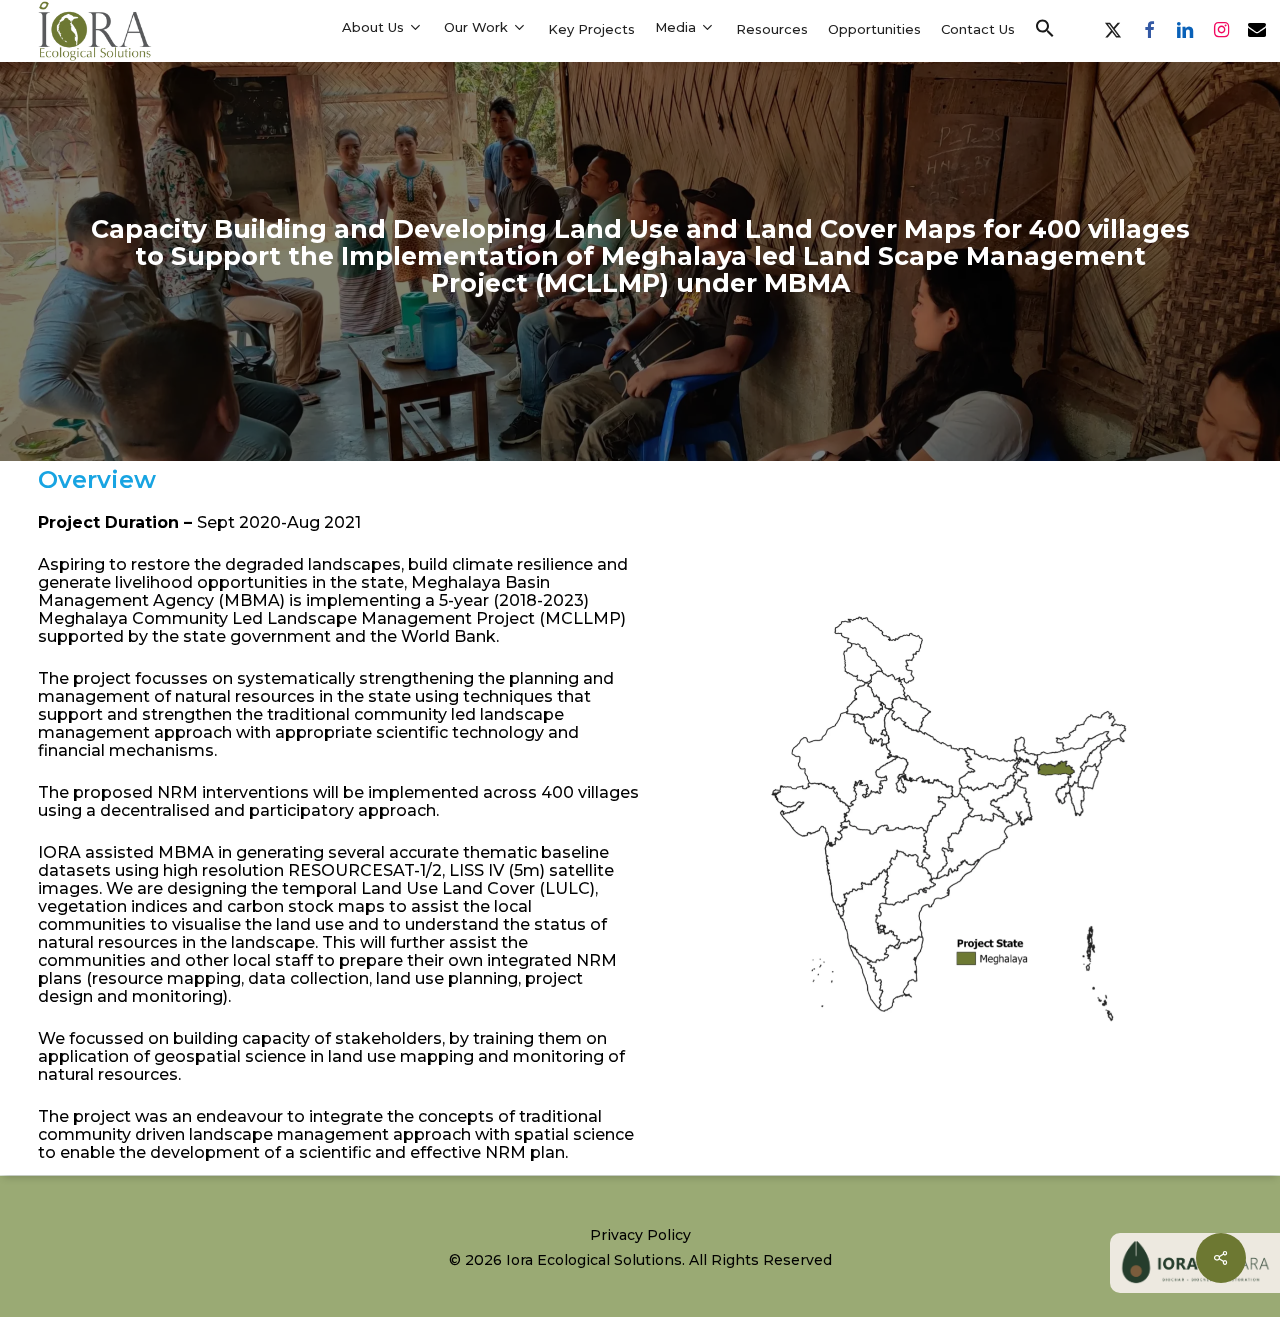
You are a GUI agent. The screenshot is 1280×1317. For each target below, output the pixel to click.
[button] (1045, 29)
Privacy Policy (640, 1235)
